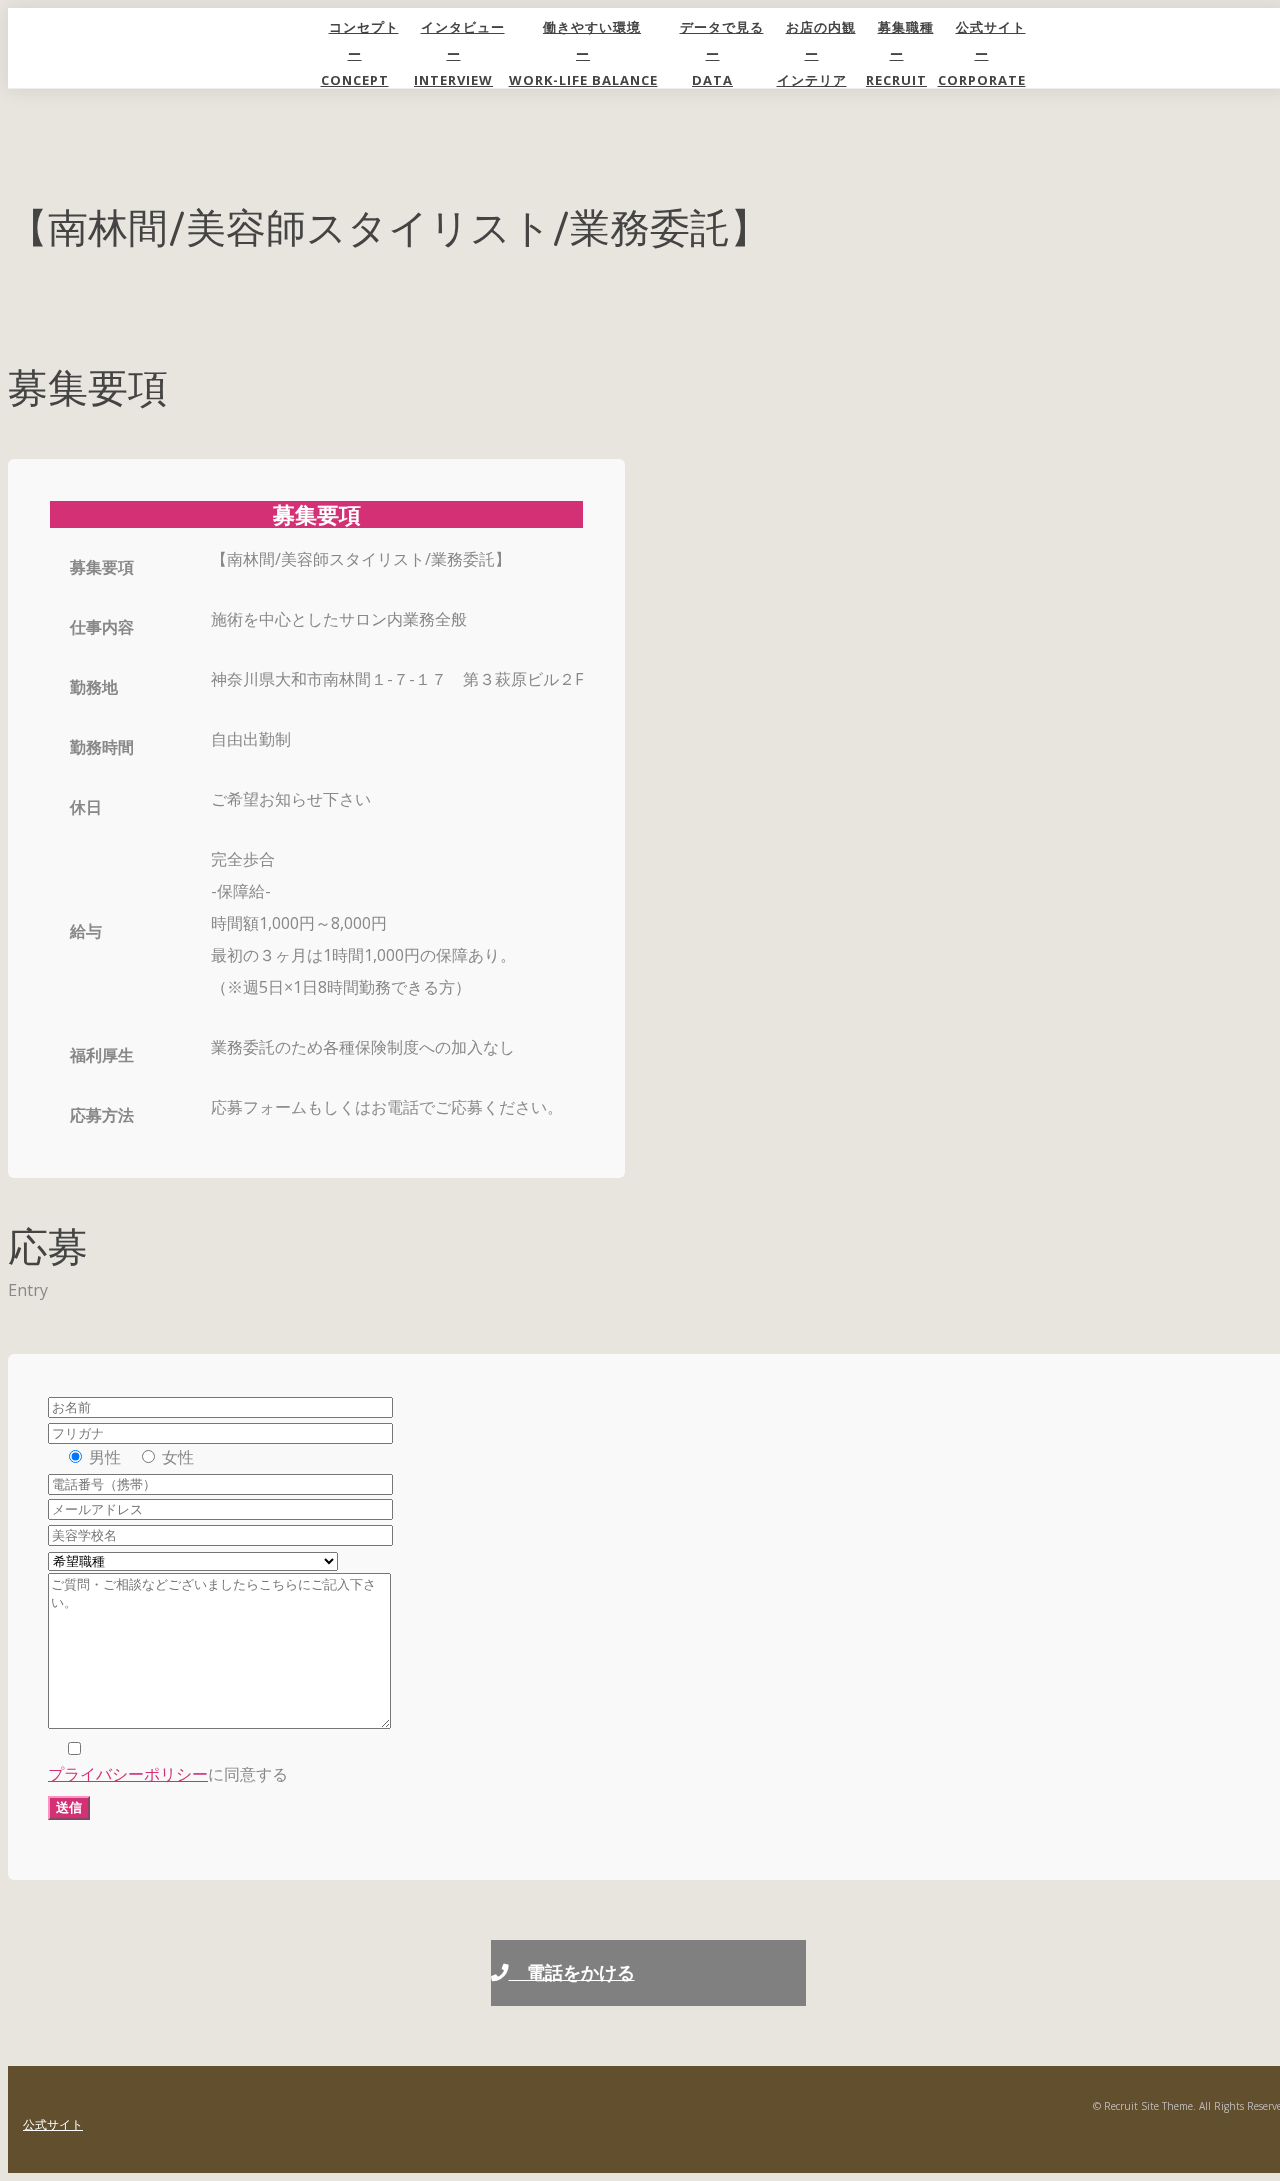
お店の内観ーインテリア (816, 53)
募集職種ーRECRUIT (900, 53)
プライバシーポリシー (128, 1774)
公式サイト (53, 2124)
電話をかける (572, 1972)
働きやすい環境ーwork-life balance (583, 53)
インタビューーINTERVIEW (459, 53)
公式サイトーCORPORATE (982, 53)
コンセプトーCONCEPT (360, 53)
